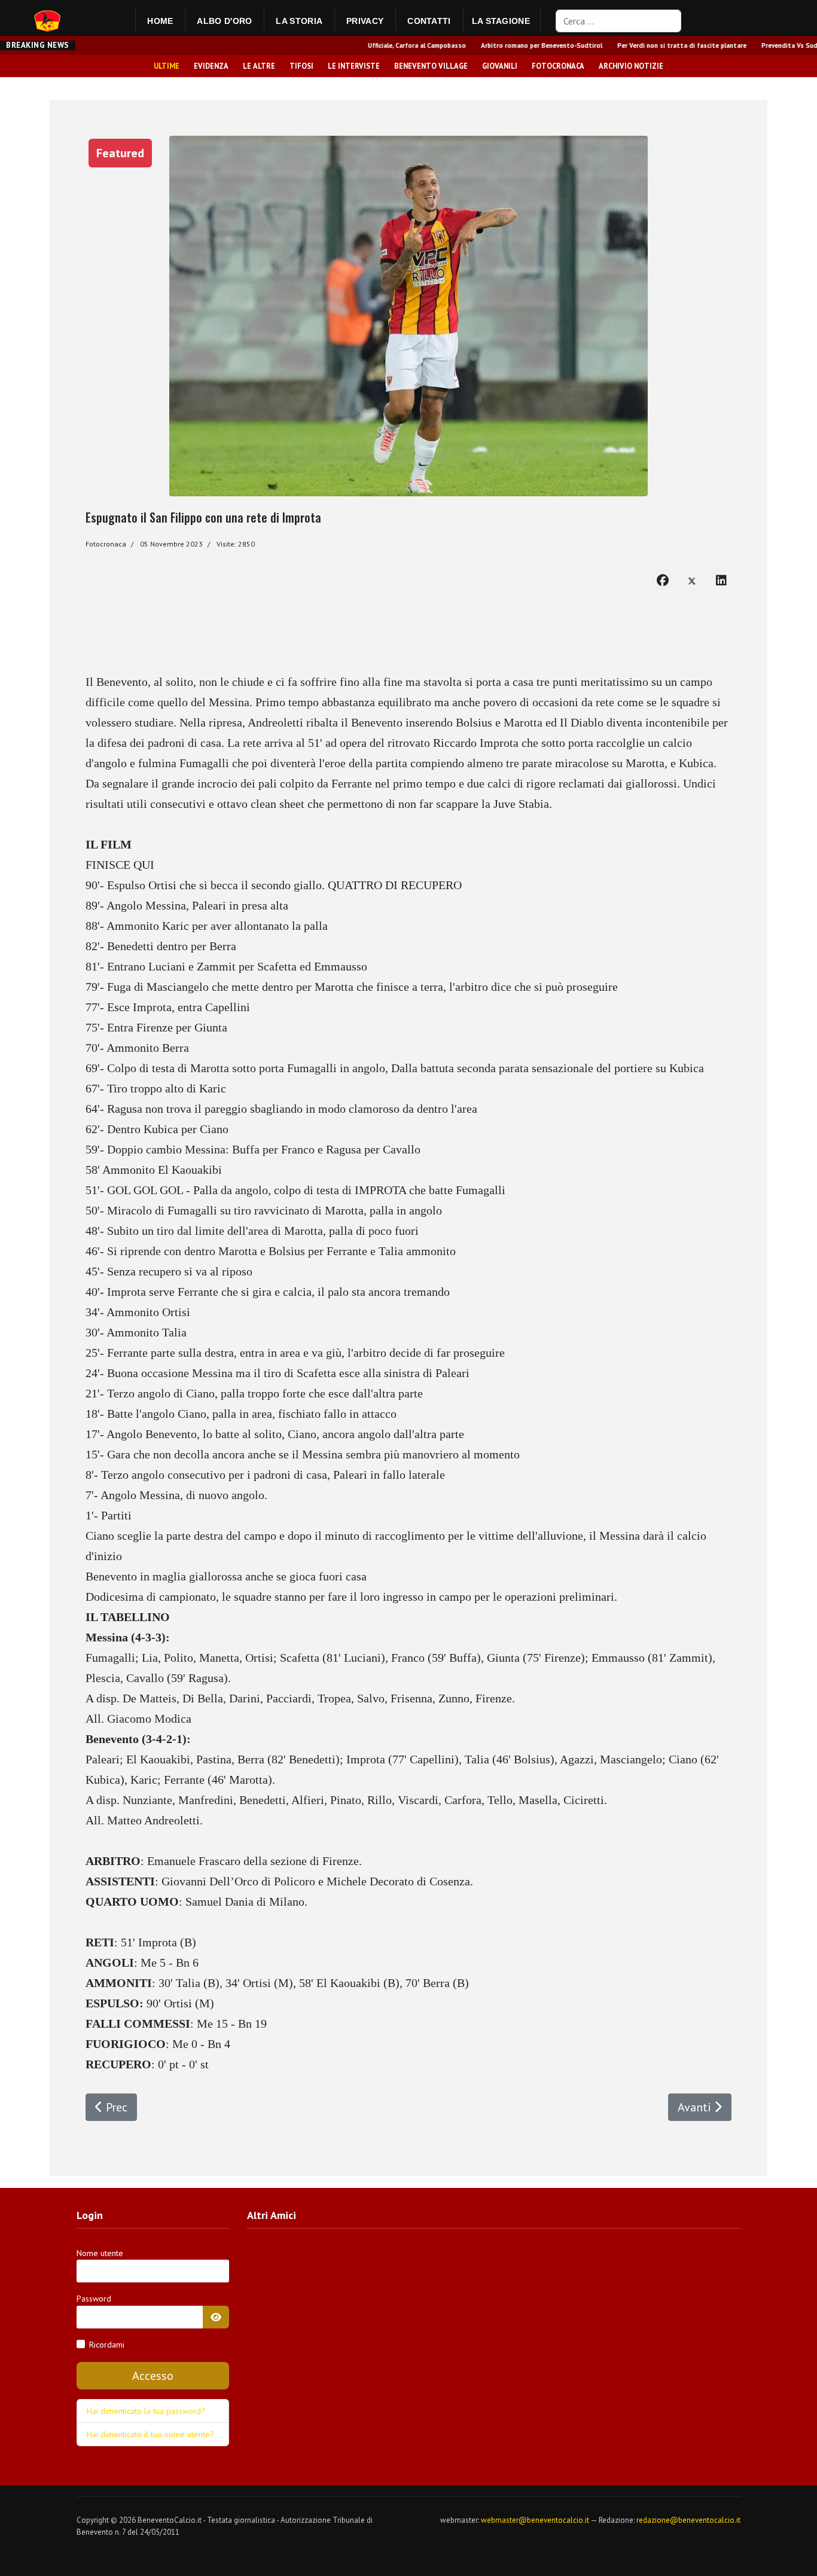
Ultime (167, 66)
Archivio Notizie (631, 66)
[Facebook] (663, 580)
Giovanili (500, 66)
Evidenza (211, 66)
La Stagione (501, 21)
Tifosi (301, 66)
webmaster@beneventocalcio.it (535, 2520)
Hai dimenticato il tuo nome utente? (150, 2434)
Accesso (153, 2376)
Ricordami (107, 2345)
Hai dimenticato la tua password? (146, 2411)
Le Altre (259, 66)
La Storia (299, 21)
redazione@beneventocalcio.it (688, 2520)
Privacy (365, 21)
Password (94, 2299)
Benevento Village (431, 66)
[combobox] (618, 21)
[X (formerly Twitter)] (692, 580)
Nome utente (100, 2253)
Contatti (429, 21)
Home (160, 21)
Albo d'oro (224, 21)
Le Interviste (354, 66)
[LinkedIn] (721, 580)
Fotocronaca (558, 66)
